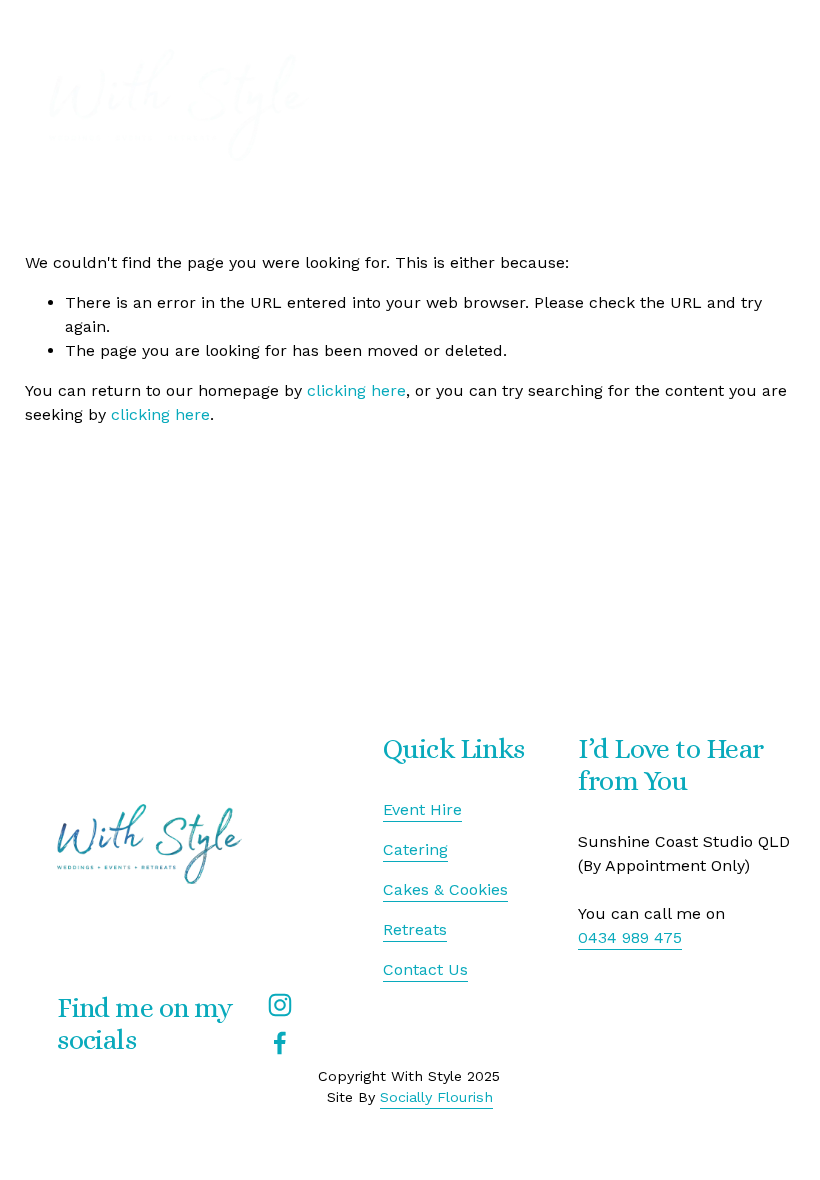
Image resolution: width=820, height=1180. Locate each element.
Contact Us (425, 969)
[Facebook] (280, 1043)
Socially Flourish (436, 1097)
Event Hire (422, 809)
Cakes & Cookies (445, 889)
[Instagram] (280, 1005)
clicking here (356, 390)
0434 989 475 (630, 937)
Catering (415, 849)
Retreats (415, 929)
